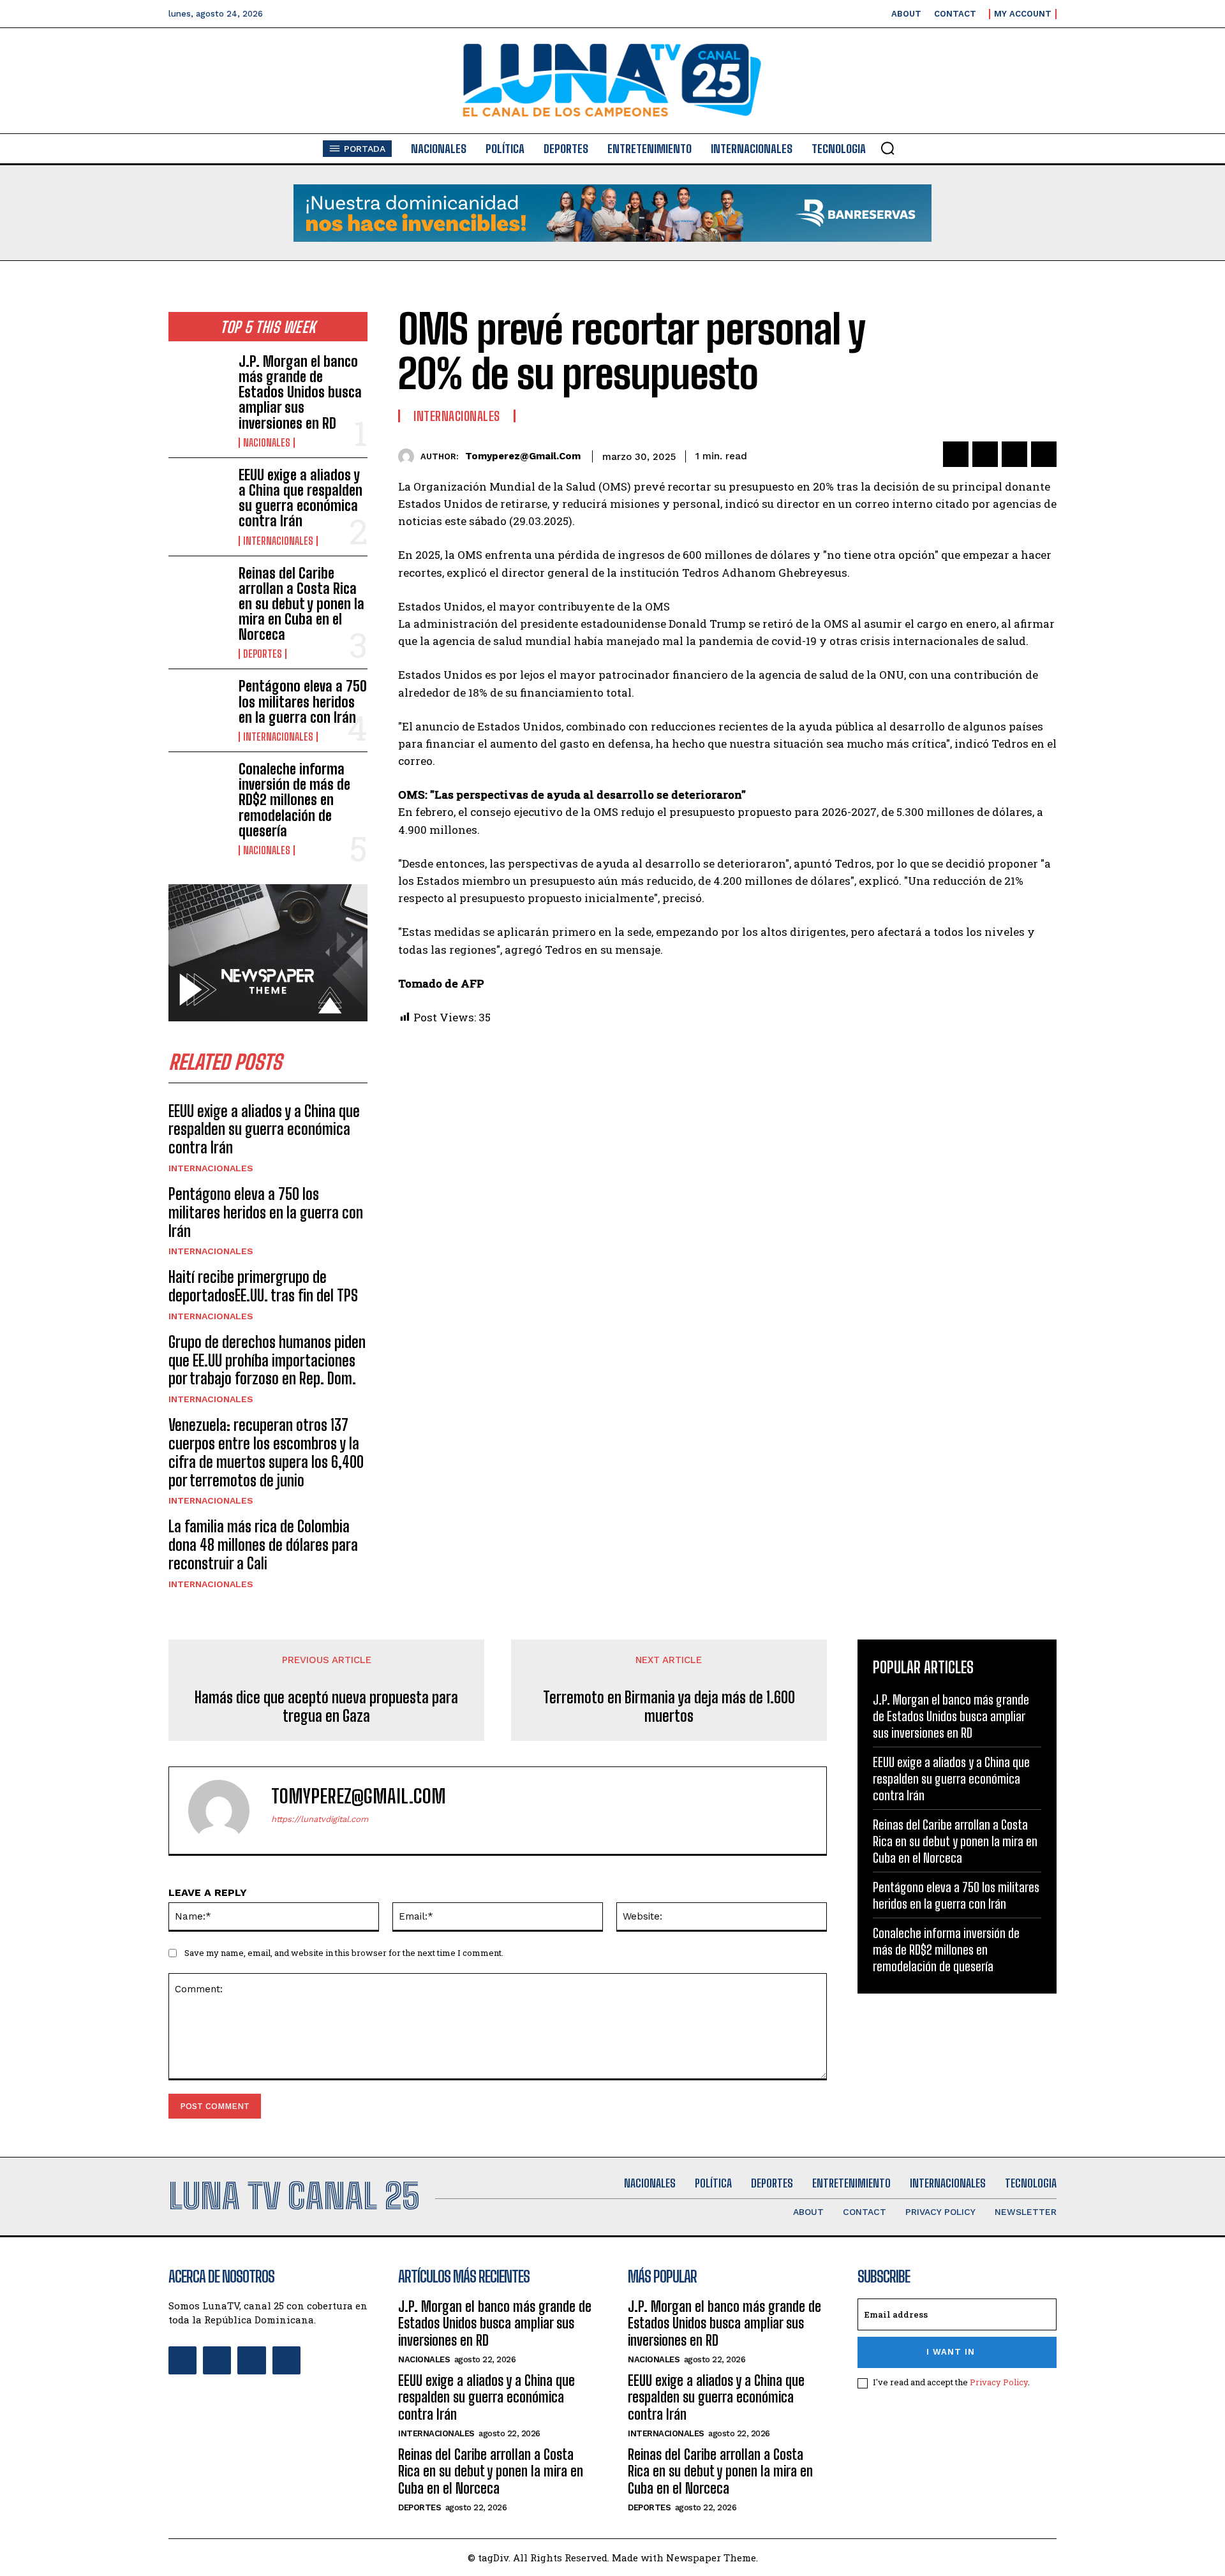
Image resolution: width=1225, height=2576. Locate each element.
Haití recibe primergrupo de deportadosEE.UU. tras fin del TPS (263, 1286)
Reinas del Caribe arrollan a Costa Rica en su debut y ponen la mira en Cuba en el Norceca (301, 604)
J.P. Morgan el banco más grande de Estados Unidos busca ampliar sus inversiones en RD (300, 392)
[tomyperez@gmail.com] (409, 456)
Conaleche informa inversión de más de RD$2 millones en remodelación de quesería (294, 800)
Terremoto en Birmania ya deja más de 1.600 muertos (669, 1707)
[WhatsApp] (1044, 454)
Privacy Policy (999, 2382)
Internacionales (278, 541)
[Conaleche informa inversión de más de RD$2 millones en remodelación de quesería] (198, 788)
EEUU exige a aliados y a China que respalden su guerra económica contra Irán (301, 498)
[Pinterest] (1014, 454)
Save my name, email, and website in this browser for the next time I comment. (344, 1953)
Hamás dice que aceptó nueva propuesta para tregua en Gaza (326, 1707)
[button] (887, 148)
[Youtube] (286, 2360)
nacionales (267, 443)
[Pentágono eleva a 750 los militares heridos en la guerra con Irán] (198, 706)
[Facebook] (956, 454)
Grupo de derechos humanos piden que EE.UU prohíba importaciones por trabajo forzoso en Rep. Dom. (267, 1360)
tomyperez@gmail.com (523, 456)
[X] (985, 454)
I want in (951, 2352)
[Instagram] (217, 2360)
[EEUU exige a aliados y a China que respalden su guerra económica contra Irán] (198, 494)
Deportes (263, 654)
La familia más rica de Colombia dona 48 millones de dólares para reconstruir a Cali (263, 1545)
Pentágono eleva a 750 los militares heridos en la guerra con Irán (303, 701)
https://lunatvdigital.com (320, 1819)
